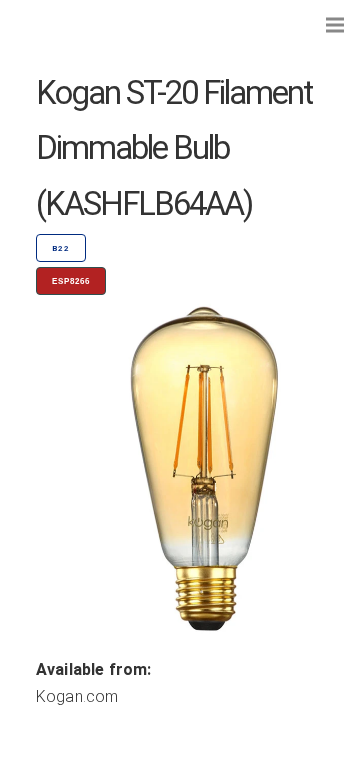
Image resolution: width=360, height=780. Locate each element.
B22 (61, 248)
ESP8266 (71, 281)
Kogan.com (77, 696)
